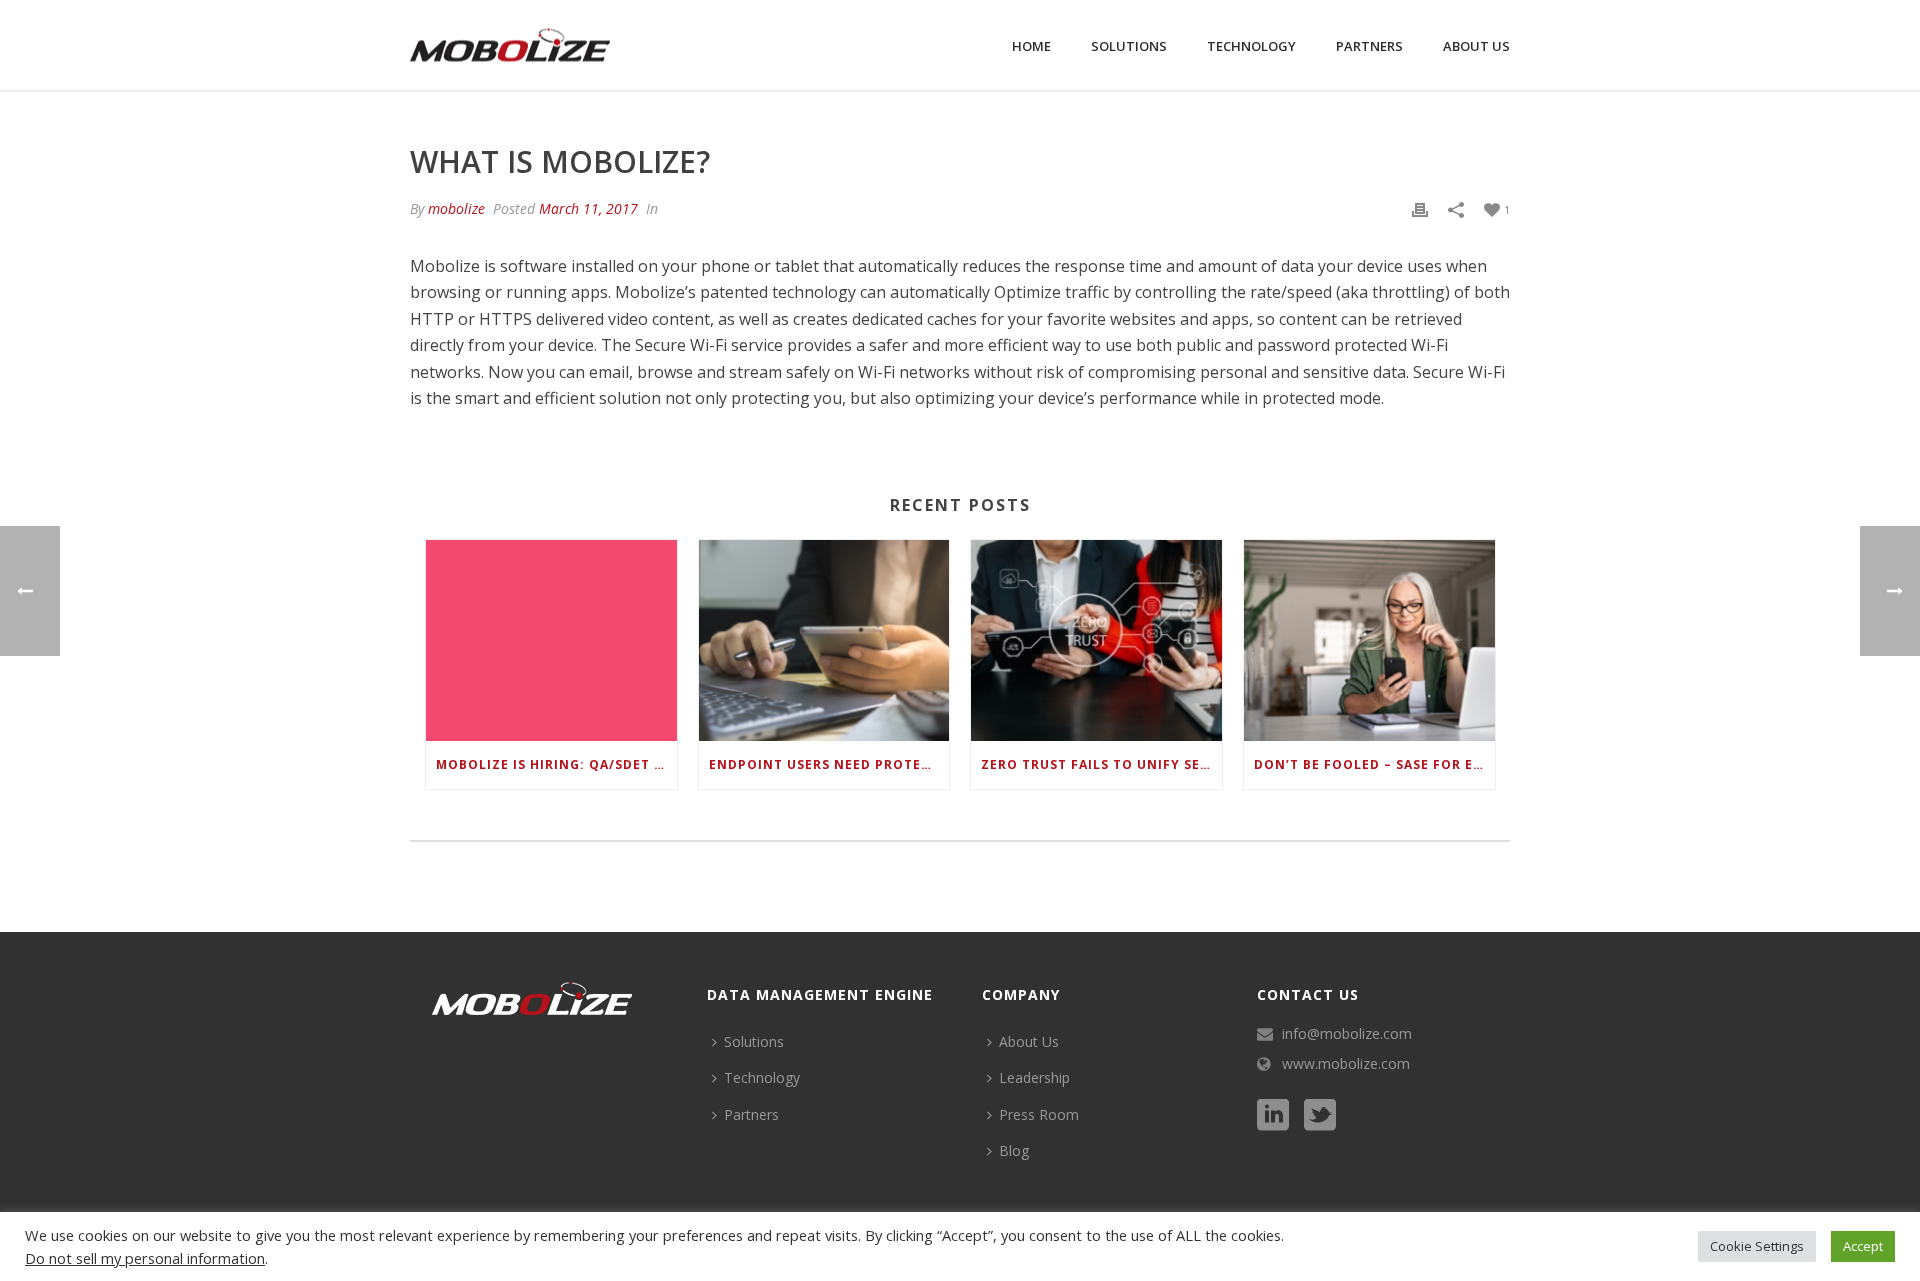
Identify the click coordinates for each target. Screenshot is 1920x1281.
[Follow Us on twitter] (1320, 1116)
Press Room (1039, 1114)
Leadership (1034, 1077)
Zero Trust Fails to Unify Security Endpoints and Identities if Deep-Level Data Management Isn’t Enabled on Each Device (1101, 764)
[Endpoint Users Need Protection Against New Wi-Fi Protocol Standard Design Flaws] (824, 640)
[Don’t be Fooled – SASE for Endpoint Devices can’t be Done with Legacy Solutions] (1369, 640)
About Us (1476, 46)
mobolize (456, 208)
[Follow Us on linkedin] (1273, 1116)
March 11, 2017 (588, 208)
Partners (1369, 46)
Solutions (1129, 46)
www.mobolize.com (1346, 1064)
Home (1031, 46)
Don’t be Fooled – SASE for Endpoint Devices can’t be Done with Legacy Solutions (1374, 764)
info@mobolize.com (1347, 1034)
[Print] (1420, 208)
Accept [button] (1863, 1246)
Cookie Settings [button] (1757, 1246)
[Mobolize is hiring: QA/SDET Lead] (551, 640)
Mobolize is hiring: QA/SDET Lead (556, 764)
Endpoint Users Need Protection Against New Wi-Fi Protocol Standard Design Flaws (829, 764)
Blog (1014, 1150)
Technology (1251, 46)
